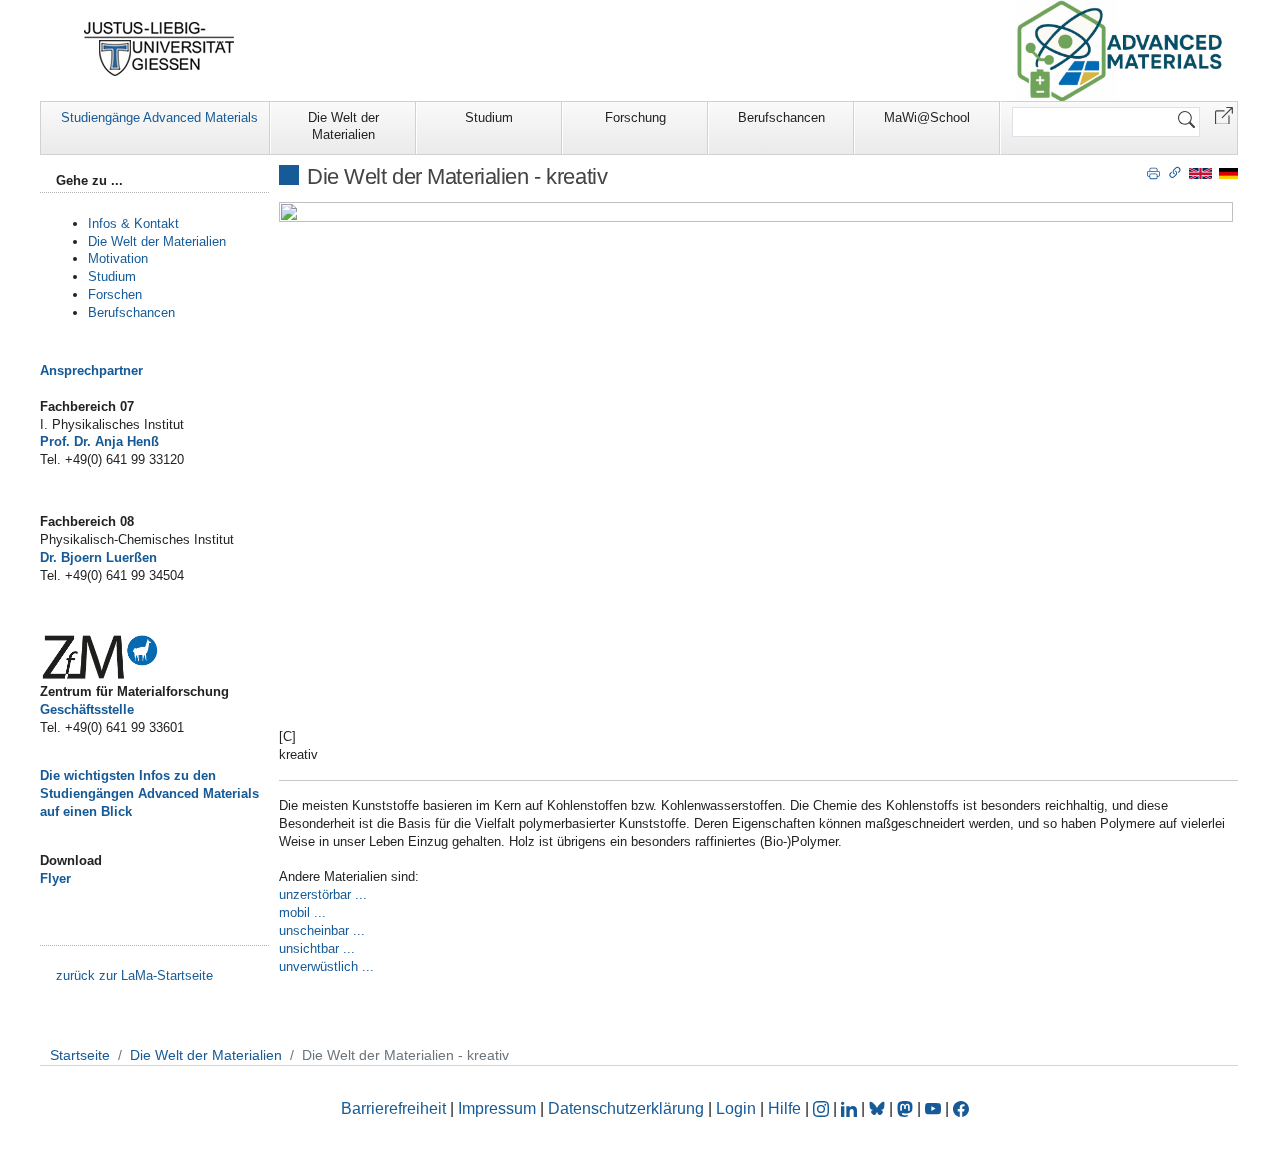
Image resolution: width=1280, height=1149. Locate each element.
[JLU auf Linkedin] (851, 1108)
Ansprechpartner (91, 370)
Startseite (80, 1055)
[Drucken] (1153, 172)
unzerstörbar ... (323, 894)
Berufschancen (781, 117)
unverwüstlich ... (326, 966)
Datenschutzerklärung (626, 1108)
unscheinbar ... (322, 930)
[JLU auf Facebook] (961, 1108)
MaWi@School (927, 117)
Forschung (635, 117)
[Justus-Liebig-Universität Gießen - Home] (159, 49)
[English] (1200, 172)
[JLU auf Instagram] (823, 1108)
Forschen (115, 294)
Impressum (497, 1108)
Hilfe (784, 1108)
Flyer (55, 878)
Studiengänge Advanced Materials (159, 117)
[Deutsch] (1228, 172)
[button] (1224, 114)
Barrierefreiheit (393, 1108)
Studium (489, 117)
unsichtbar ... (317, 948)
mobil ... (302, 912)
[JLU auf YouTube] (933, 1108)
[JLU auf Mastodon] (907, 1108)
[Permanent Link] (1175, 172)
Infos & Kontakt (133, 223)
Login (738, 1108)
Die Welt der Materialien (343, 126)
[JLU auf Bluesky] (879, 1108)
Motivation (118, 258)
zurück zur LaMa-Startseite (134, 975)
